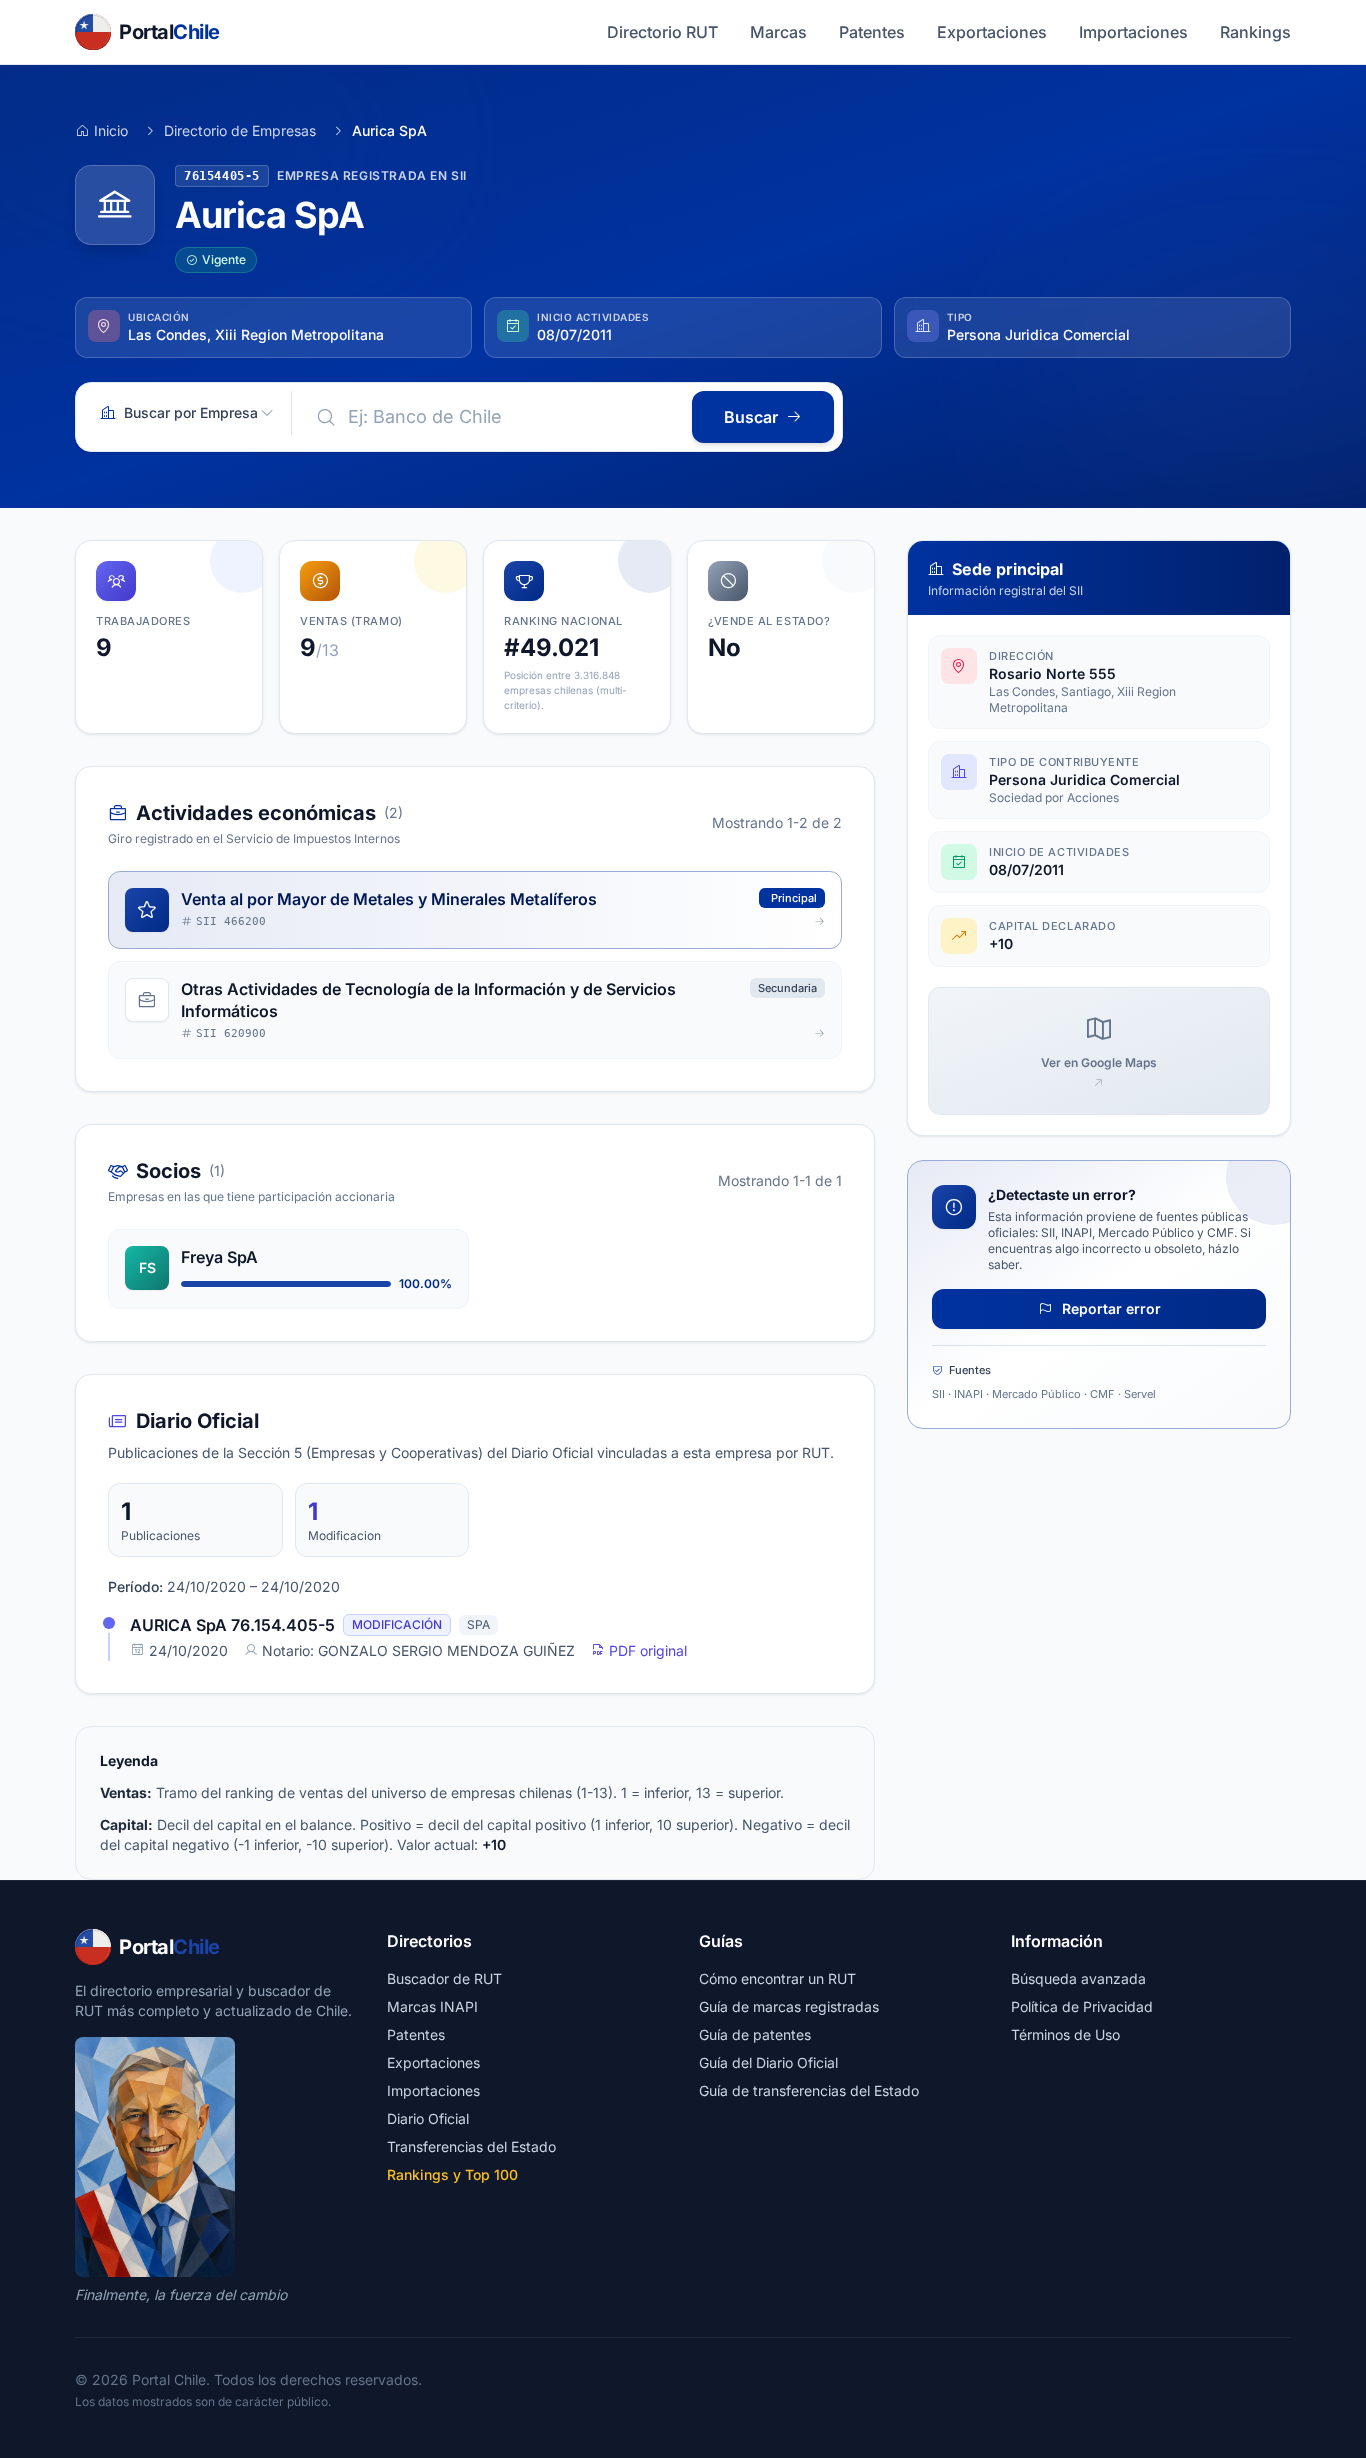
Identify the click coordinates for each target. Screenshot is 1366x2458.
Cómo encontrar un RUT (777, 1978)
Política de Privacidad (1082, 2006)
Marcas (778, 32)
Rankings (1255, 32)
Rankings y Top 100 (452, 2174)
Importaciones (1133, 32)
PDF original (646, 1650)
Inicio (111, 130)
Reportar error (1109, 1308)
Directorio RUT (662, 32)
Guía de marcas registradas (789, 2006)
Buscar (751, 417)
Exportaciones (992, 32)
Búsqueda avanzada (1078, 1978)
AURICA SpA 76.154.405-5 (232, 1625)
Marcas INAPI (432, 2006)
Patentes (872, 32)
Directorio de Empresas (240, 130)
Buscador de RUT (444, 1978)
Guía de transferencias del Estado (809, 2090)
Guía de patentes (755, 2034)
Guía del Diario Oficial (768, 2062)
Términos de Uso (1065, 2034)
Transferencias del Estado (471, 2146)
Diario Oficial (428, 2118)
